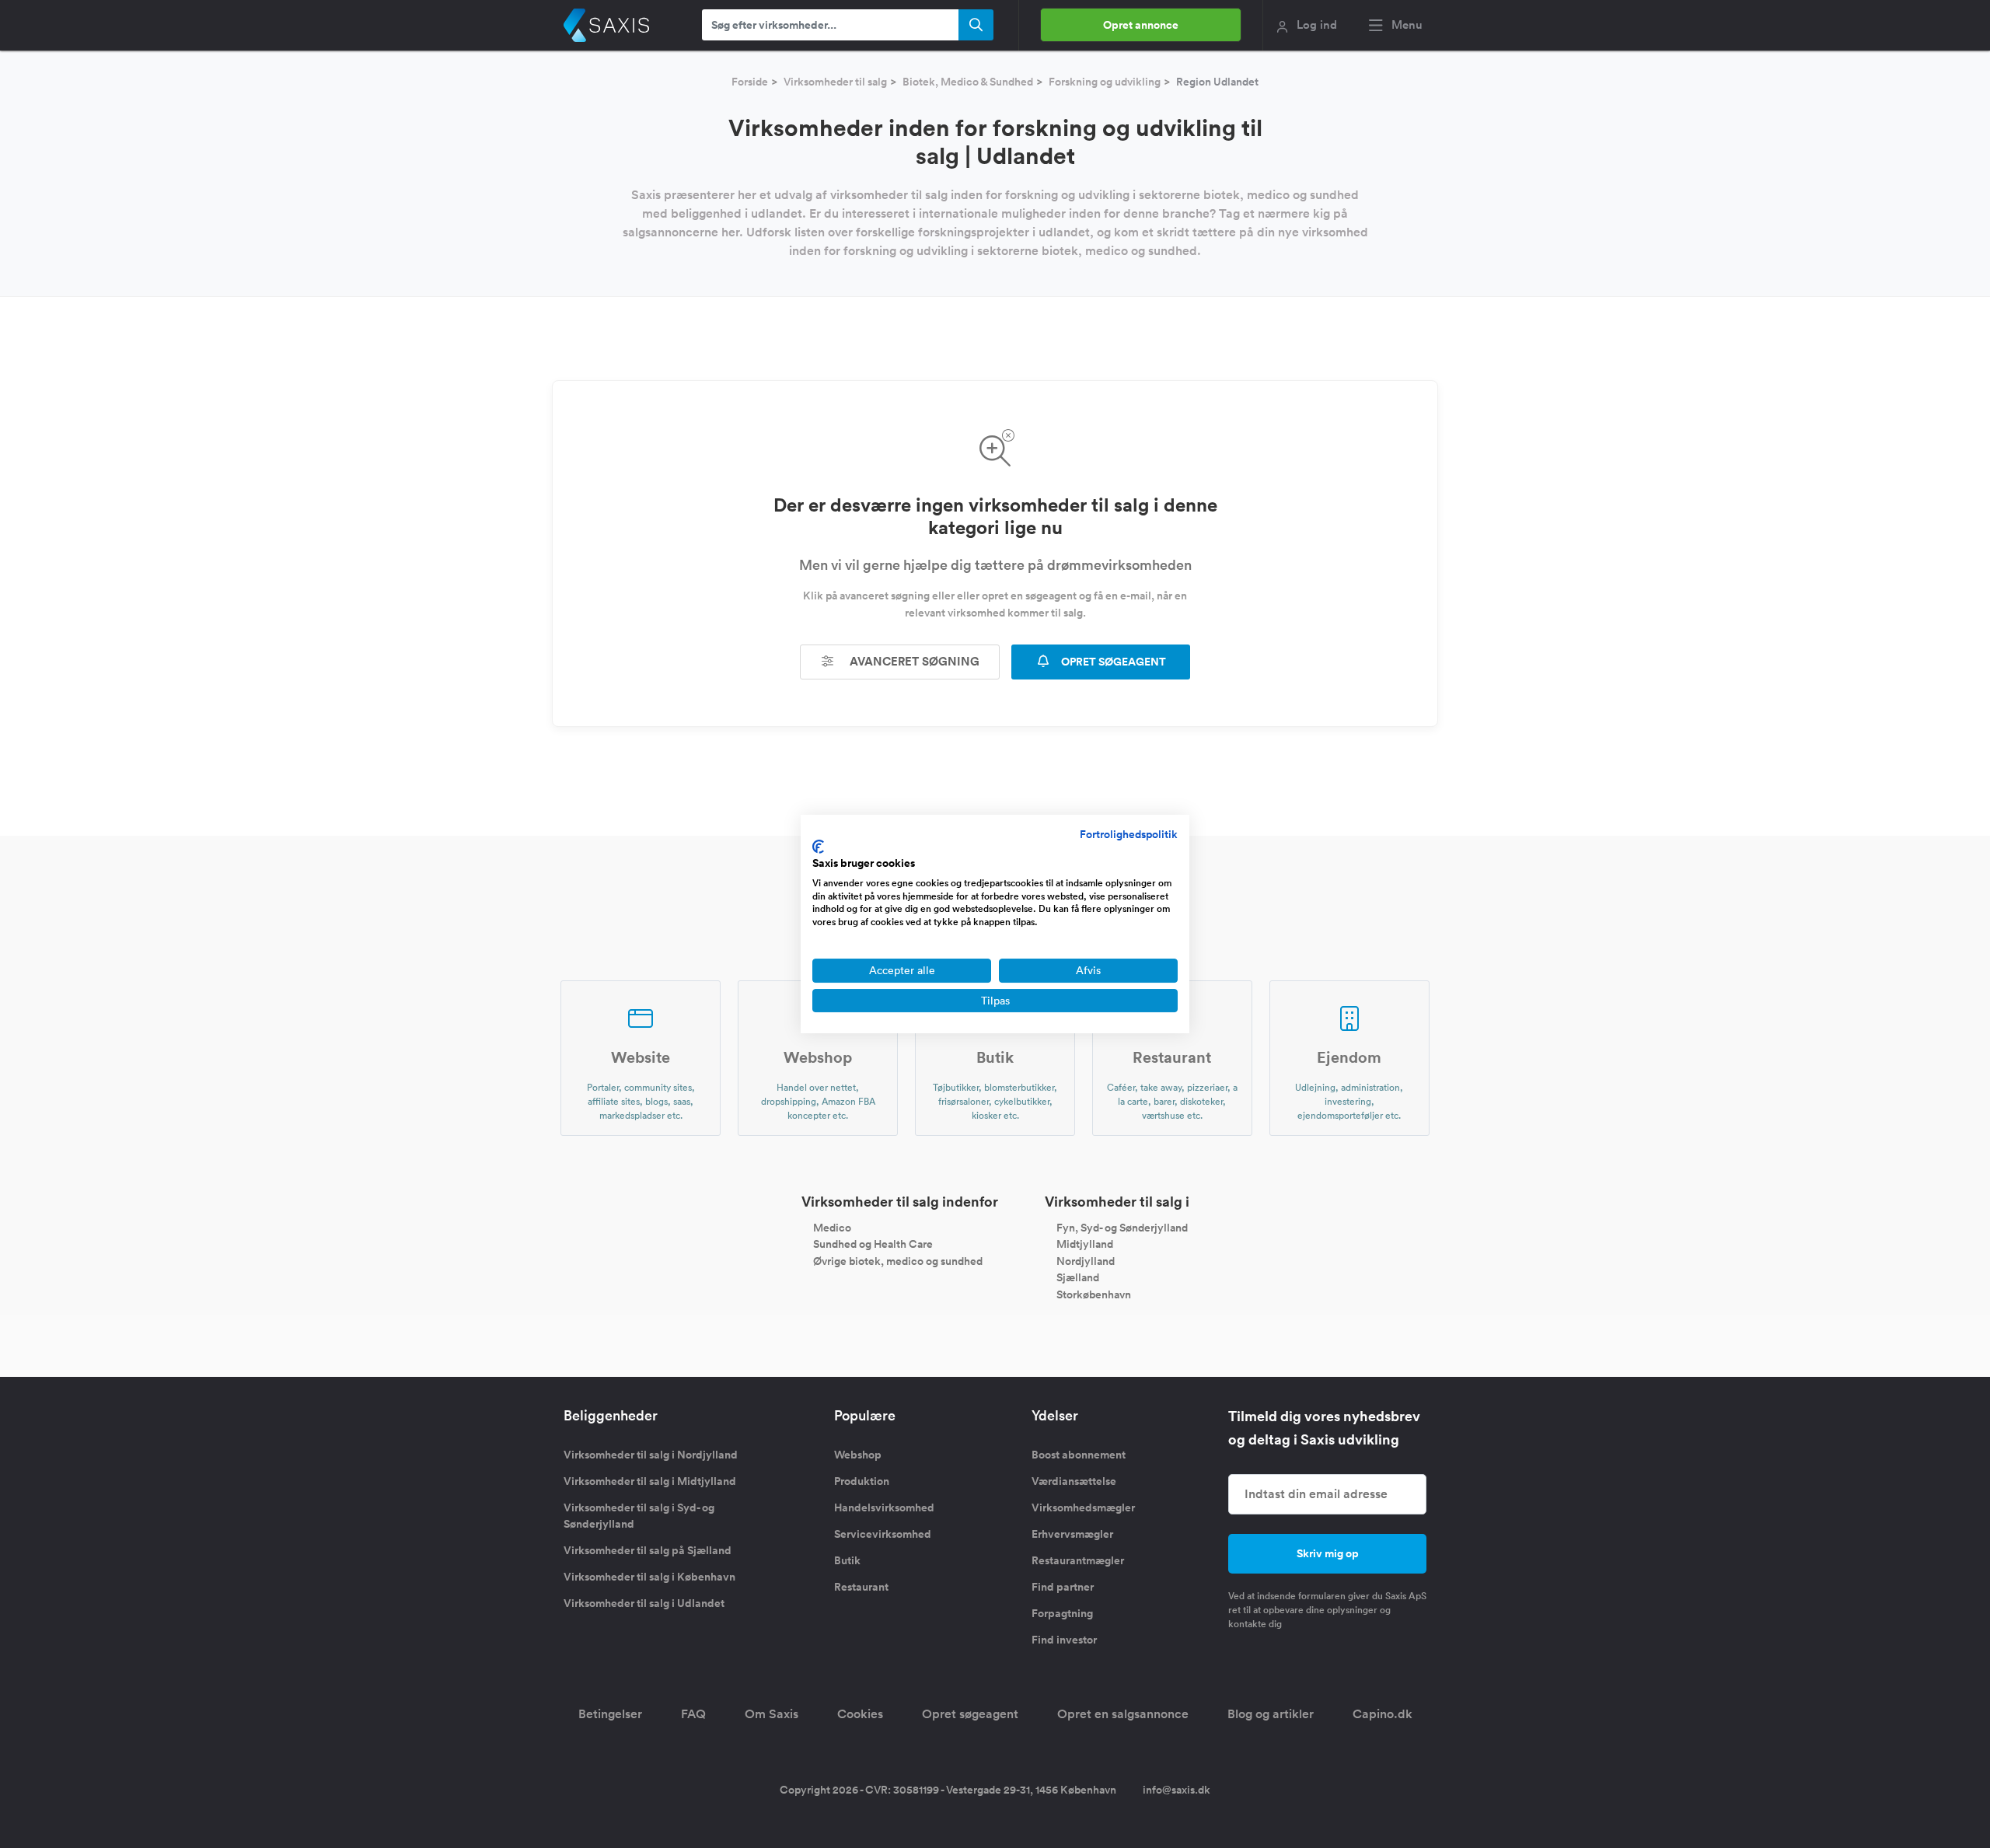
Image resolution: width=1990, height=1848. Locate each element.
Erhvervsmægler (1072, 1534)
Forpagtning (1062, 1613)
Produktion (862, 1481)
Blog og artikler (1271, 1714)
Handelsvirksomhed (884, 1507)
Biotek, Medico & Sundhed (968, 82)
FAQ (693, 1714)
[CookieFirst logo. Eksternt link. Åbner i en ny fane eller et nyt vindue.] (818, 847)
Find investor (1064, 1640)
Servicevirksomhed (883, 1534)
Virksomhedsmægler (1083, 1507)
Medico (832, 1227)
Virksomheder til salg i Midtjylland (650, 1481)
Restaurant (861, 1587)
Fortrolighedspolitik (1129, 834)
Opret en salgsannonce (1123, 1714)
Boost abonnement (1079, 1455)
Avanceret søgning (913, 661)
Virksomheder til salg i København (649, 1577)
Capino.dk (1383, 1714)
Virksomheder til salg (835, 82)
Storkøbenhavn (1094, 1294)
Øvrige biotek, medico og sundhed (898, 1260)
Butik (847, 1560)
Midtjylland (1085, 1244)
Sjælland (1078, 1277)
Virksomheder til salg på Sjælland (648, 1550)
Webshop (858, 1455)
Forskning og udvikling (1105, 82)
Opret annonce (1141, 25)
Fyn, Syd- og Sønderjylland (1122, 1227)
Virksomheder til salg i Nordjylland (651, 1455)
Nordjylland (1086, 1260)
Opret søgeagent (970, 1714)
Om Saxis (772, 1714)
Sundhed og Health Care (873, 1244)
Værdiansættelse (1074, 1481)
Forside (750, 82)
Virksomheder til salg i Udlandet (644, 1603)
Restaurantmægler (1078, 1560)
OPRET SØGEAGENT (1112, 662)
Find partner (1063, 1587)
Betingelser (610, 1714)
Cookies (860, 1714)
